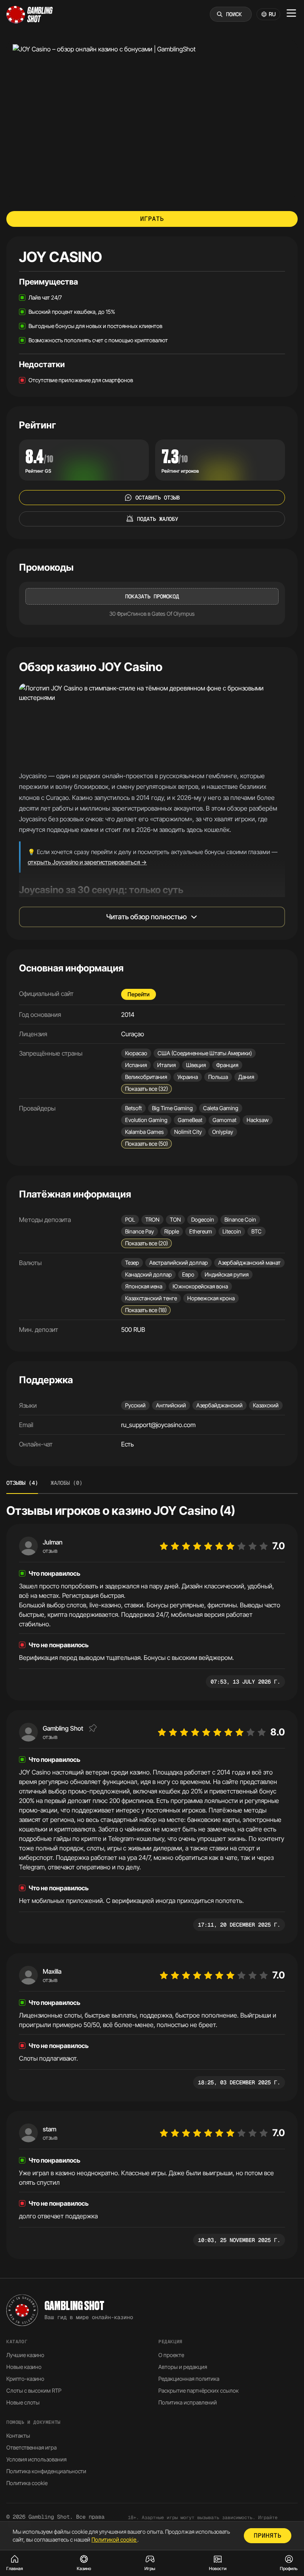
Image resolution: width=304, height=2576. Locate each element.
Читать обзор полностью (146, 917)
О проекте (171, 2355)
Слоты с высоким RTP (34, 2390)
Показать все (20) (146, 1243)
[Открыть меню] (291, 13)
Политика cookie (27, 2483)
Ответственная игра (31, 2447)
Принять (268, 2535)
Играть (152, 219)
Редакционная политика (189, 2379)
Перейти (139, 994)
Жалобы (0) (66, 1483)
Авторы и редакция (183, 2367)
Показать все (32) (146, 1089)
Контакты (18, 2436)
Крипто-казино (25, 2379)
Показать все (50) (146, 1144)
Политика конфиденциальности (46, 2471)
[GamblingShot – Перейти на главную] (30, 14)
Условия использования (36, 2459)
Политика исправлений (188, 2402)
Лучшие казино (25, 2355)
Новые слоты (23, 2402)
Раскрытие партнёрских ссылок (199, 2390)
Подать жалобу (158, 519)
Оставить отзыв (158, 498)
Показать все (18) (146, 1310)
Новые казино (24, 2367)
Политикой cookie (114, 2539)
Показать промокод (152, 596)
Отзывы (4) (22, 1483)
